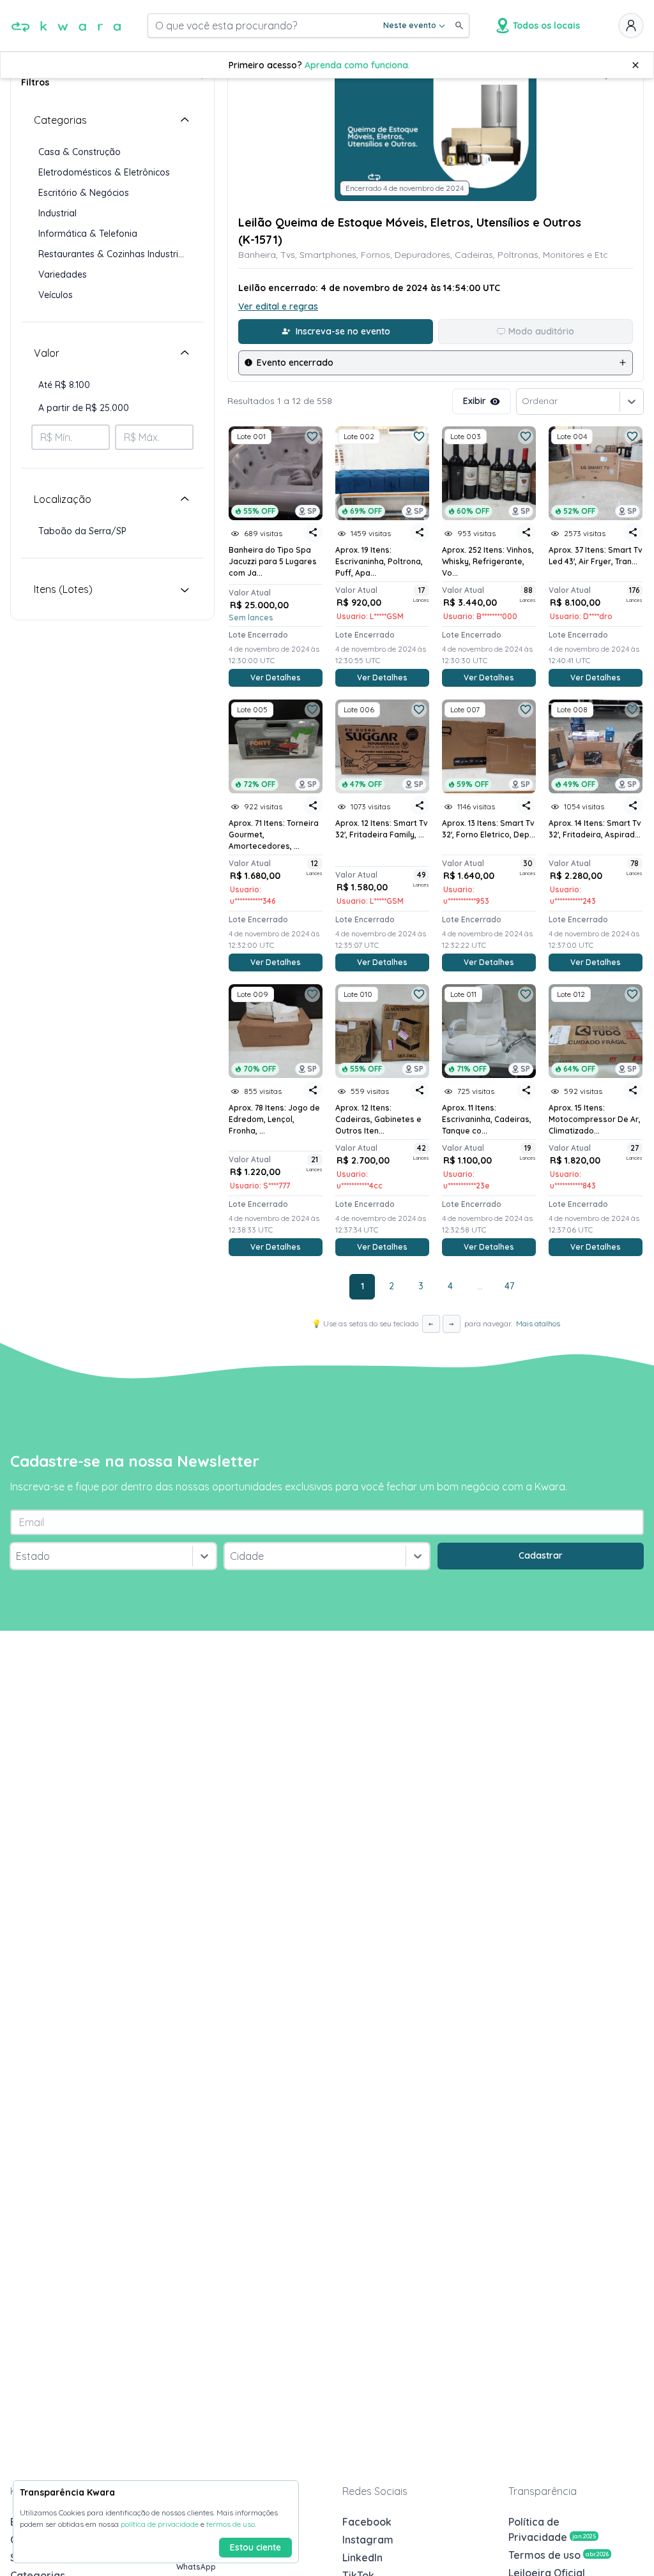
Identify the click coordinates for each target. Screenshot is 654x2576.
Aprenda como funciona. (357, 65)
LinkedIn (362, 2557)
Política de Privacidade (552, 2529)
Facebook (367, 2522)
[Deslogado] (631, 26)
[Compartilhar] (313, 532)
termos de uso (231, 2524)
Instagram (368, 2540)
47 (509, 1286)
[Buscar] (459, 26)
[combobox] (17, 1556)
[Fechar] (635, 65)
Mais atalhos (538, 1323)
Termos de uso (559, 2555)
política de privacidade (160, 2524)
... (480, 1286)
